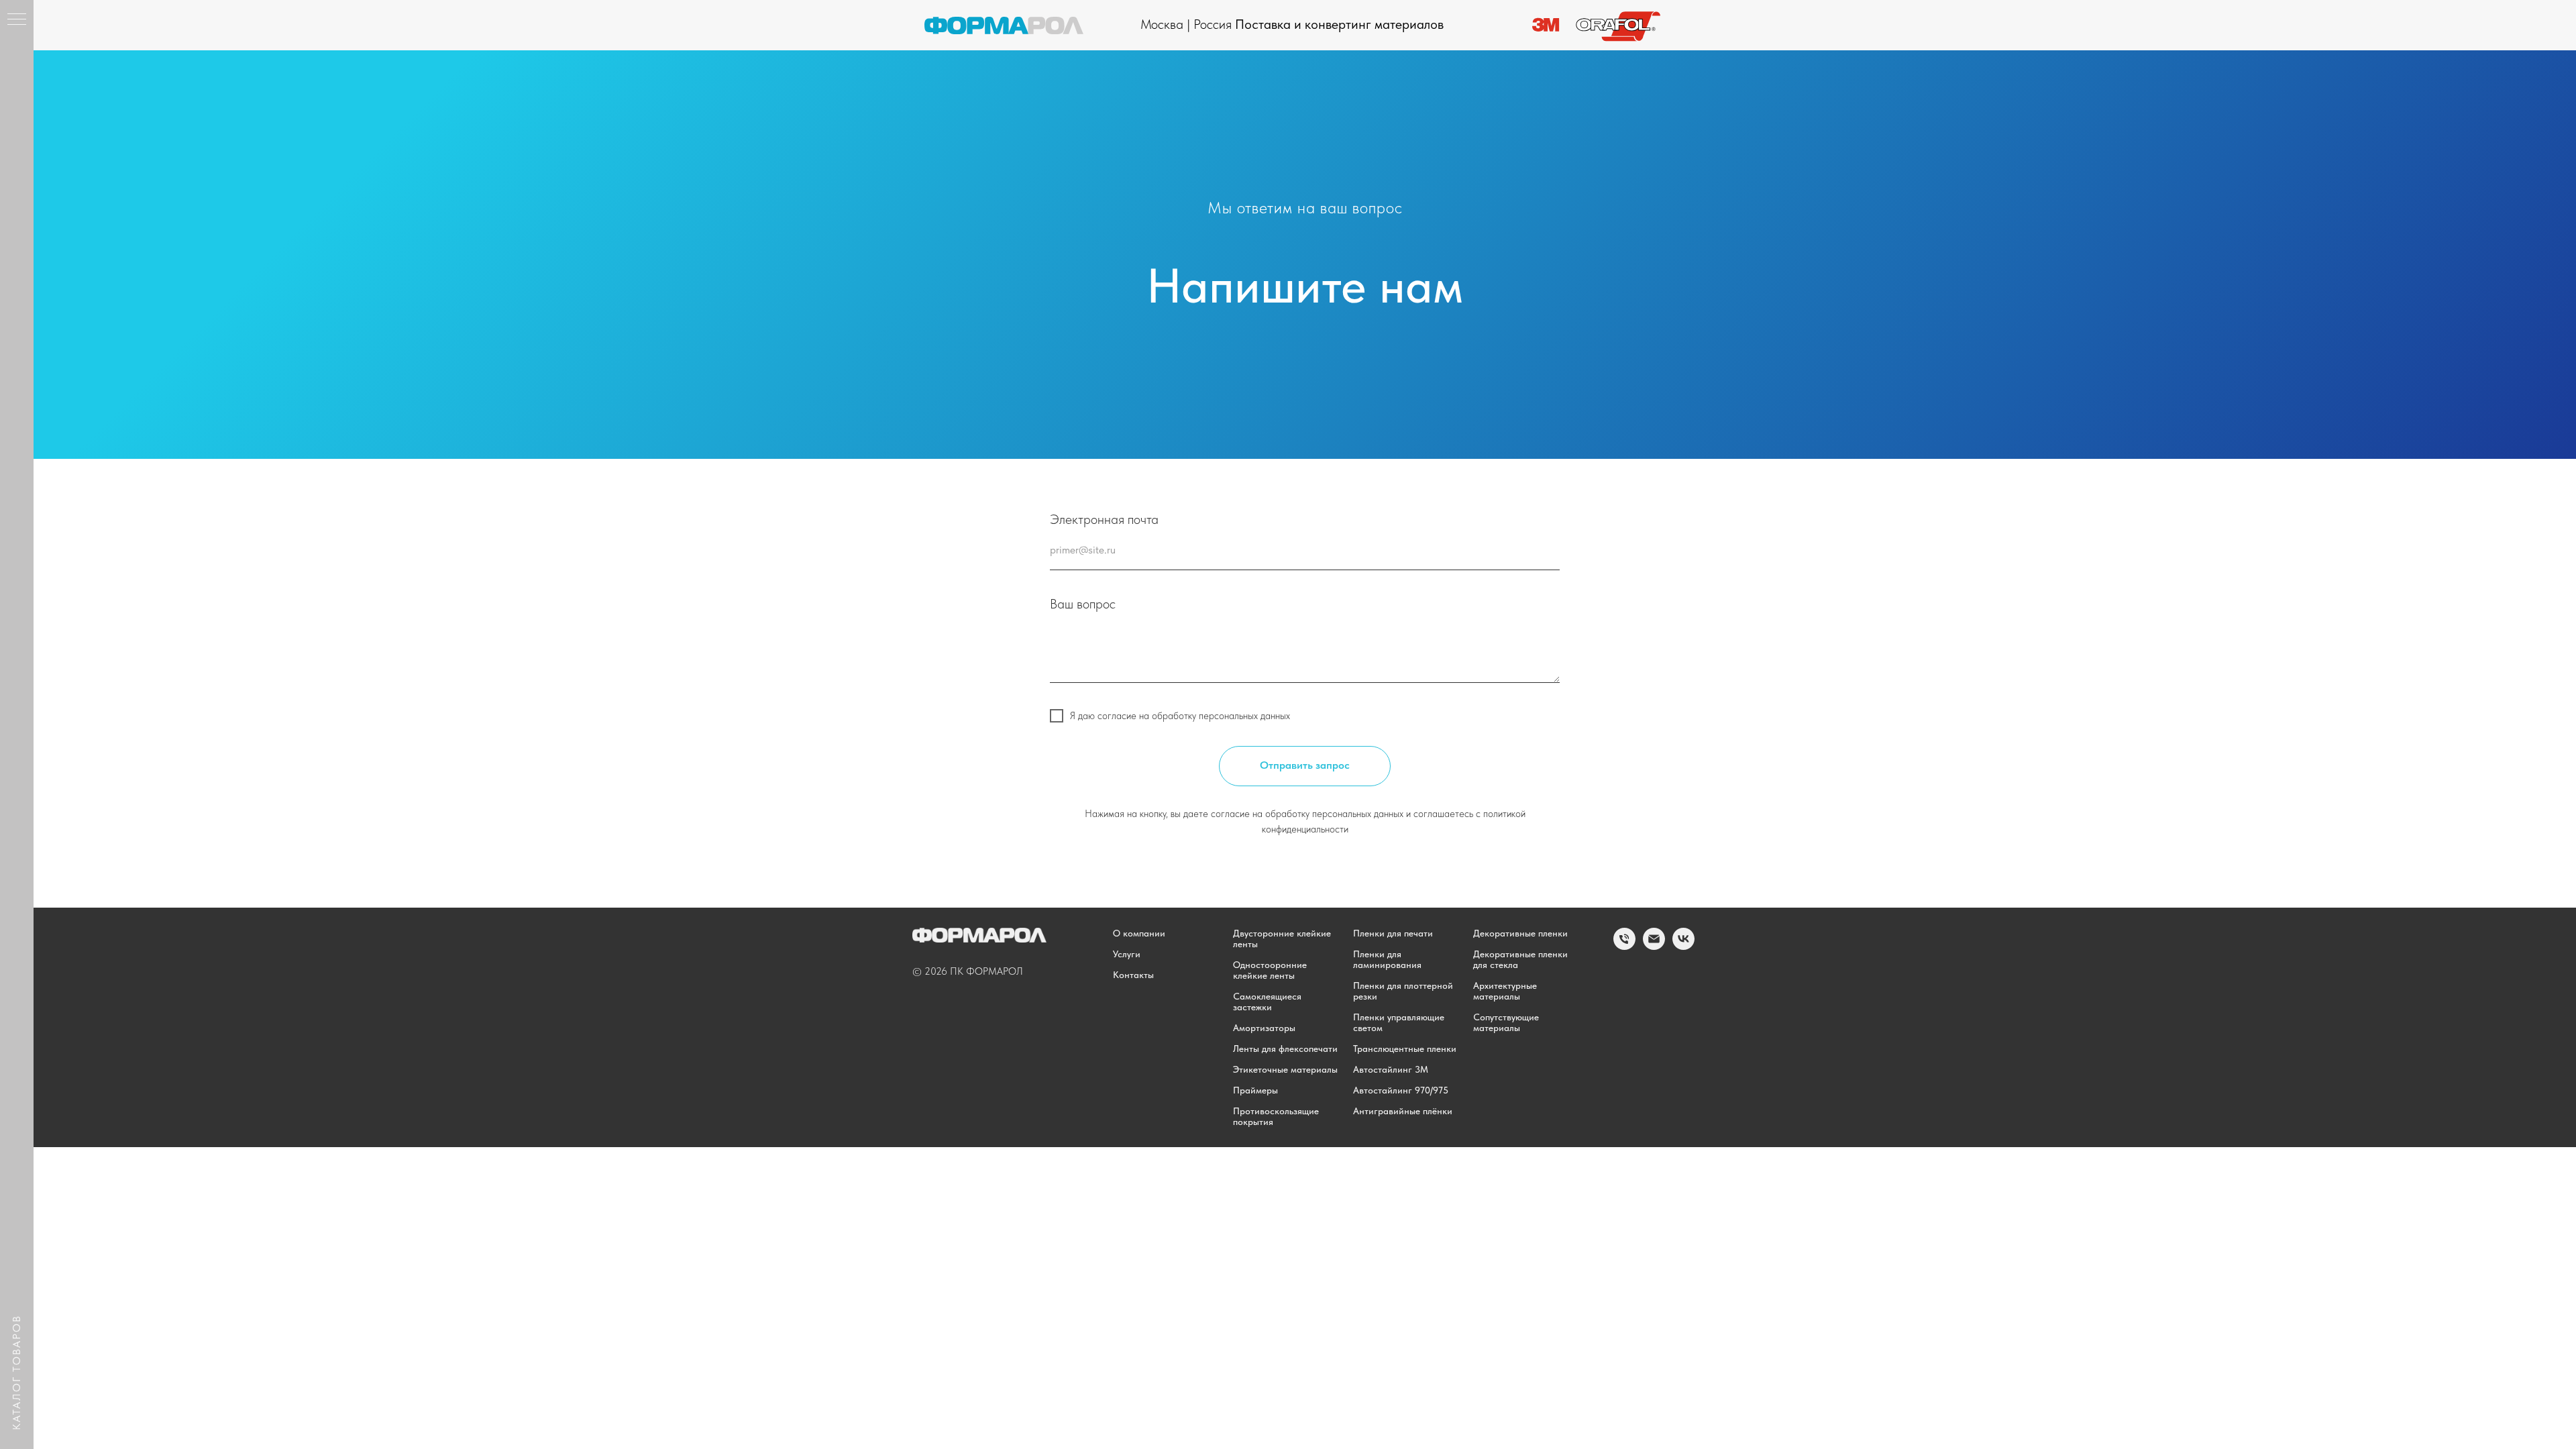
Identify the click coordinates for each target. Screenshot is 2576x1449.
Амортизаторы (1264, 1028)
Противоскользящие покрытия (1276, 1116)
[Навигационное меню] (17, 20)
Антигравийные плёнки (1403, 1111)
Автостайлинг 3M (1391, 1069)
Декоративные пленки (1520, 933)
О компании (1139, 933)
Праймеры (1255, 1090)
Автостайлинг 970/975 (1401, 1090)
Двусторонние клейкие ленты (1282, 938)
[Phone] (1624, 946)
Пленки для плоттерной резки (1403, 991)
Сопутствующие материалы (1506, 1022)
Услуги (1127, 954)
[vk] (1683, 946)
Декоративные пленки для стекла (1520, 959)
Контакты (1133, 975)
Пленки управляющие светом (1399, 1022)
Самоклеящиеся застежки (1267, 1002)
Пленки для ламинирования (1387, 959)
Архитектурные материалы (1505, 991)
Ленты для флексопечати (1285, 1049)
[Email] (1654, 946)
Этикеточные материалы (1285, 1069)
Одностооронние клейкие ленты (1270, 970)
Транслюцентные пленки (1405, 1049)
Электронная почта (1104, 519)
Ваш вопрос (1083, 604)
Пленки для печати (1393, 933)
